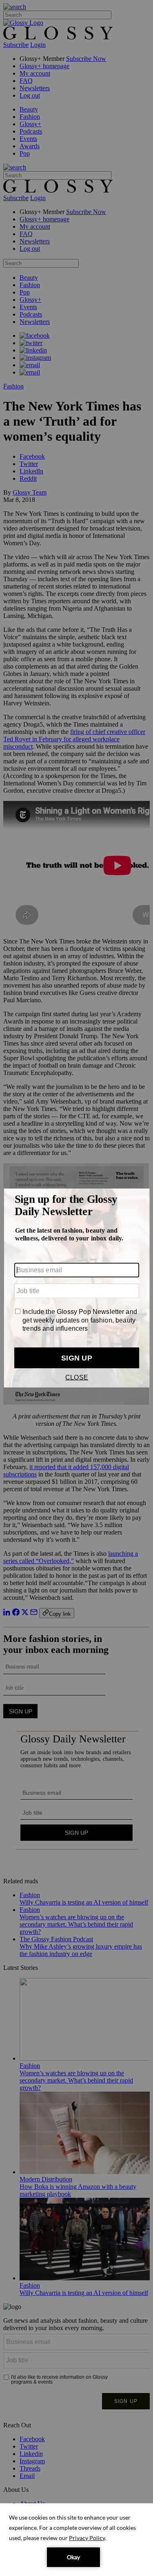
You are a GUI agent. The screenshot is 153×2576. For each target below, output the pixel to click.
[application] (76, 2540)
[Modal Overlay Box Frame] (76, 1288)
